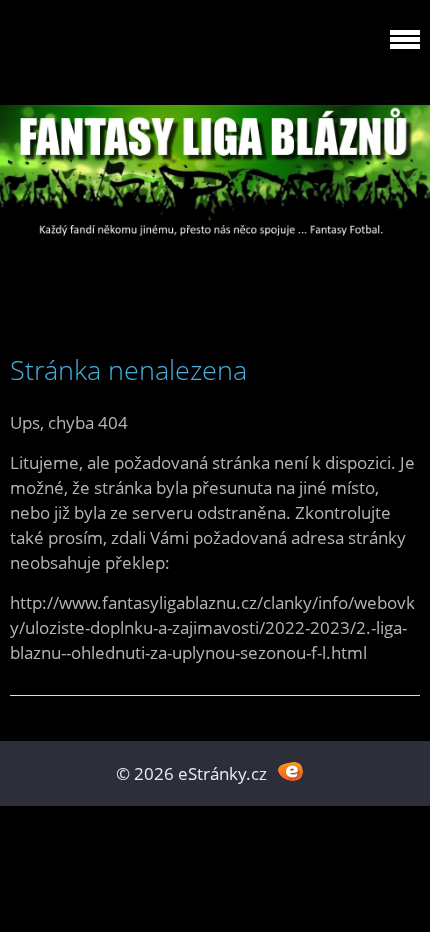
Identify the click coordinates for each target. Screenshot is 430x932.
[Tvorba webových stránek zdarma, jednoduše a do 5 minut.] (290, 771)
